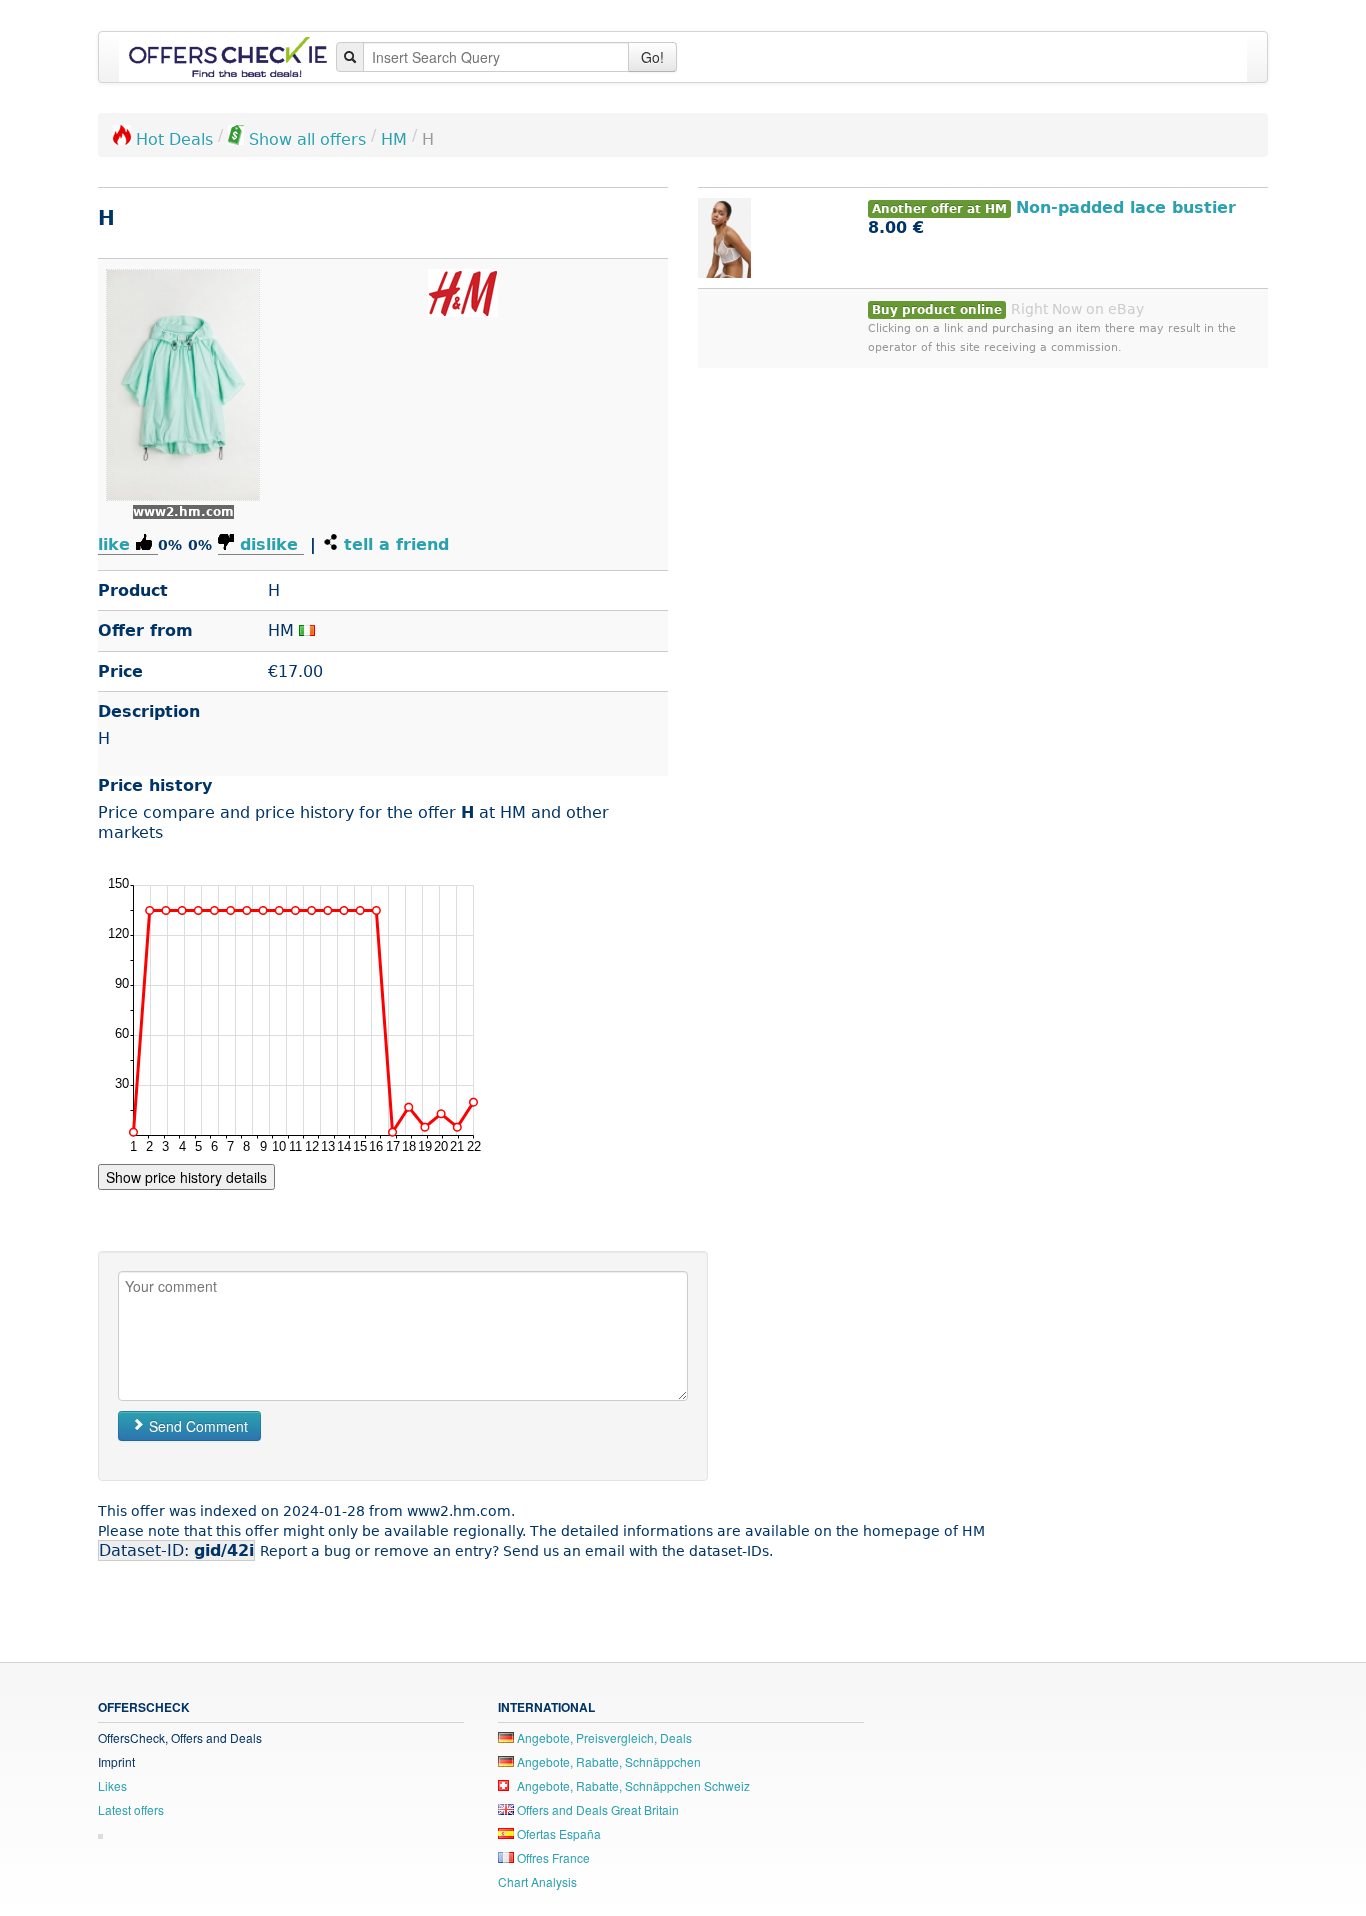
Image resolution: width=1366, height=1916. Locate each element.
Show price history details (186, 1177)
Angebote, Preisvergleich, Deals (603, 1737)
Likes (112, 1785)
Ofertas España (557, 1833)
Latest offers (131, 1809)
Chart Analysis (537, 1881)
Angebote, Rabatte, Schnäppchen (607, 1761)
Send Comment (196, 1426)
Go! (652, 57)
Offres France (552, 1857)
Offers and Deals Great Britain (596, 1809)
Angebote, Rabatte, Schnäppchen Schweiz (632, 1785)
